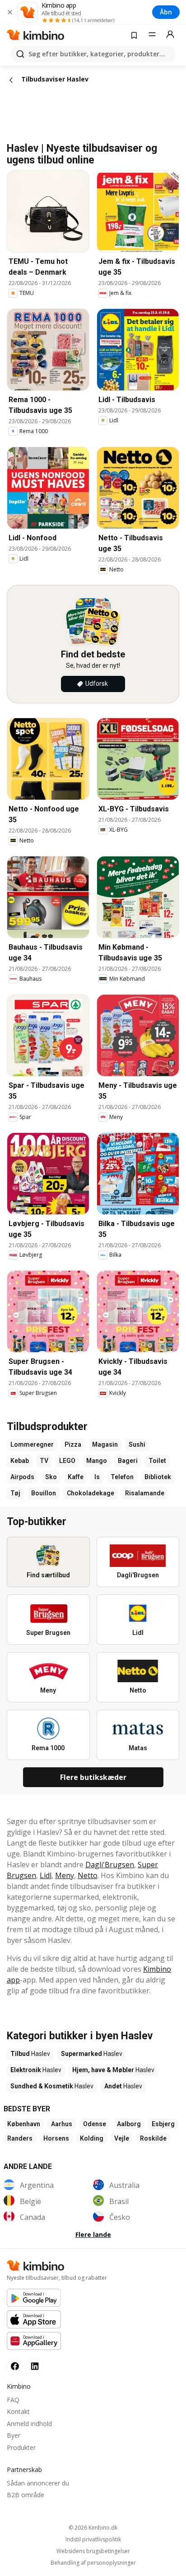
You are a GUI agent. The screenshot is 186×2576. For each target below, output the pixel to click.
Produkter (21, 2447)
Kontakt (18, 2411)
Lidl (46, 1875)
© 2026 (93, 2528)
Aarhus (62, 2124)
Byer (14, 2435)
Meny (65, 1875)
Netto (88, 1875)
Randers (20, 2138)
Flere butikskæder (93, 1777)
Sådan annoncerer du (38, 2483)
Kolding (92, 2138)
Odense (95, 2124)
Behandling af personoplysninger (93, 2563)
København (24, 2124)
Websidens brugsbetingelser (93, 2551)
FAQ (13, 2400)
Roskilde (153, 2138)
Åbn (166, 12)
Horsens (56, 2138)
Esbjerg (163, 2124)
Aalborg (129, 2124)
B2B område (26, 2495)
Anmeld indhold (29, 2424)
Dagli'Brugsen (110, 1865)
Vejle (122, 2138)
